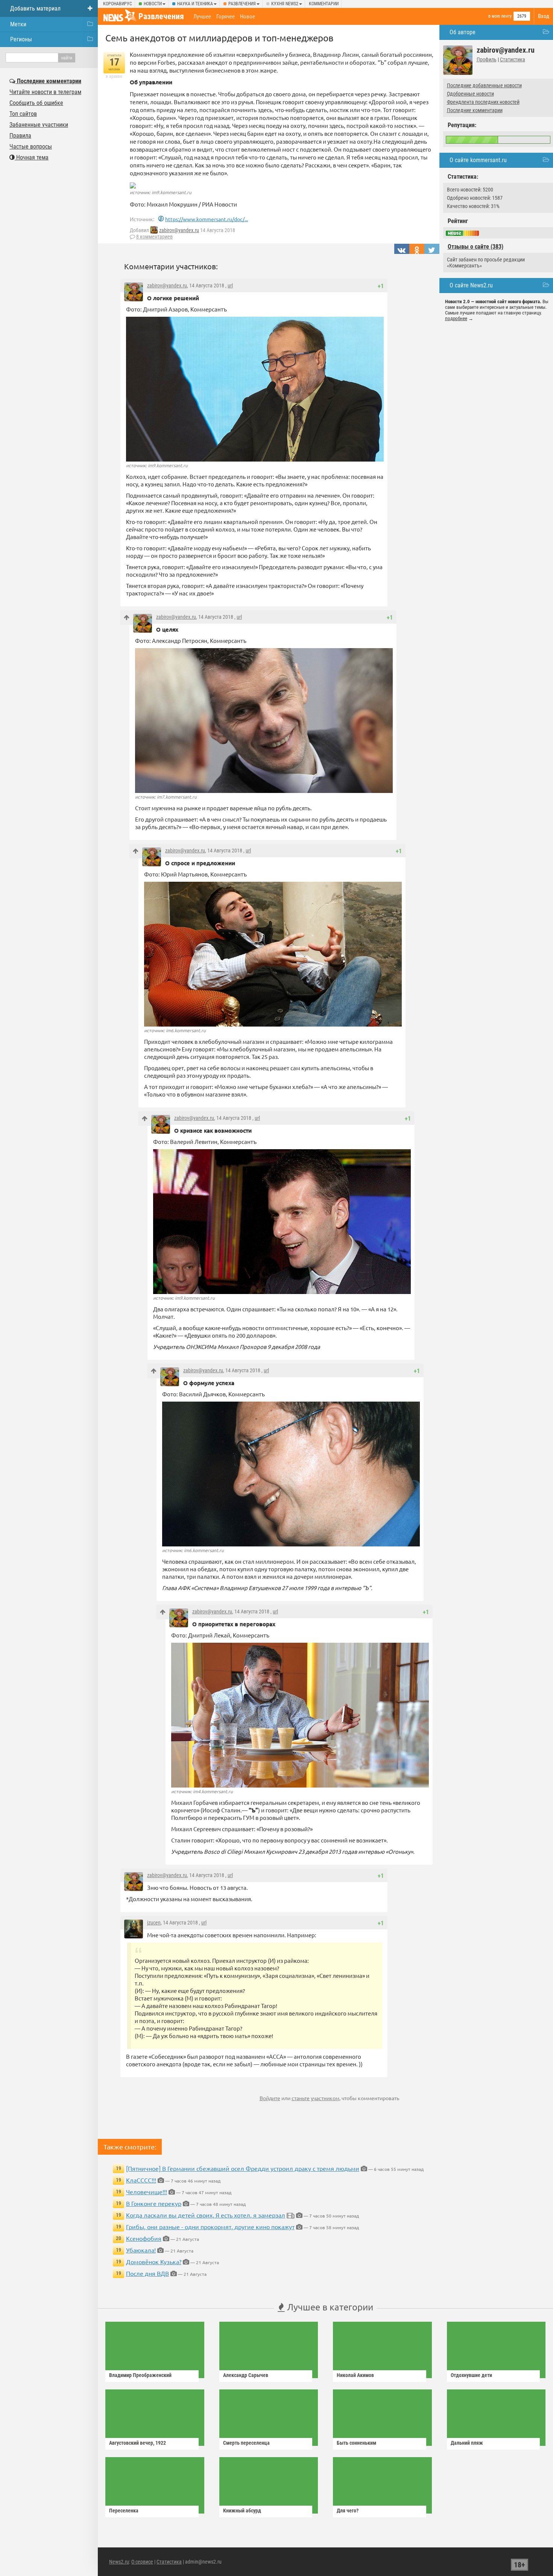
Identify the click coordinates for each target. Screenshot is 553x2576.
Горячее (226, 17)
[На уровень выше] (127, 617)
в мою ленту (500, 16)
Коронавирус (118, 4)
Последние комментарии (475, 110)
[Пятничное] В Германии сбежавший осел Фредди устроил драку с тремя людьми (243, 2168)
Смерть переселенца (246, 2443)
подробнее (456, 318)
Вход (544, 16)
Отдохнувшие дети (471, 2375)
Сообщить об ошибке (36, 103)
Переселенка (124, 2511)
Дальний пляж (467, 2443)
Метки (18, 24)
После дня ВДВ (147, 2273)
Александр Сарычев (246, 2375)
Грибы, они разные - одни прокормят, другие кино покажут (210, 2227)
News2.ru (119, 2562)
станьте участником (315, 2098)
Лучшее (202, 17)
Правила (20, 136)
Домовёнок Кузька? (154, 2262)
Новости (153, 4)
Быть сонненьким (356, 2443)
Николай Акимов (355, 2375)
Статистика (513, 59)
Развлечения (242, 4)
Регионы (21, 39)
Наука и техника (195, 4)
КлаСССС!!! (141, 2180)
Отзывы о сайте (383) (476, 247)
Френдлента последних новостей (483, 102)
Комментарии (324, 4)
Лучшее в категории (329, 2307)
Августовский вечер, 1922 (137, 2443)
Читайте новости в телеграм (45, 92)
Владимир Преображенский (140, 2375)
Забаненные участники (39, 125)
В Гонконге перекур (154, 2203)
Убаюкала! (141, 2250)
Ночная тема (32, 157)
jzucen (154, 1923)
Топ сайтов (23, 114)
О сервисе (142, 2562)
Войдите (270, 2098)
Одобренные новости (470, 94)
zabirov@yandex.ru (179, 230)
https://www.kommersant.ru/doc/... (207, 219)
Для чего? (348, 2511)
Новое (248, 17)
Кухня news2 (285, 4)
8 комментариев (154, 237)
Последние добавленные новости (484, 85)
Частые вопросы (31, 147)
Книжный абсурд (242, 2511)
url (230, 286)
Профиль (487, 59)
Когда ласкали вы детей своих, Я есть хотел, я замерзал (206, 2215)
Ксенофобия (144, 2238)
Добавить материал (35, 8)
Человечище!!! (147, 2192)
